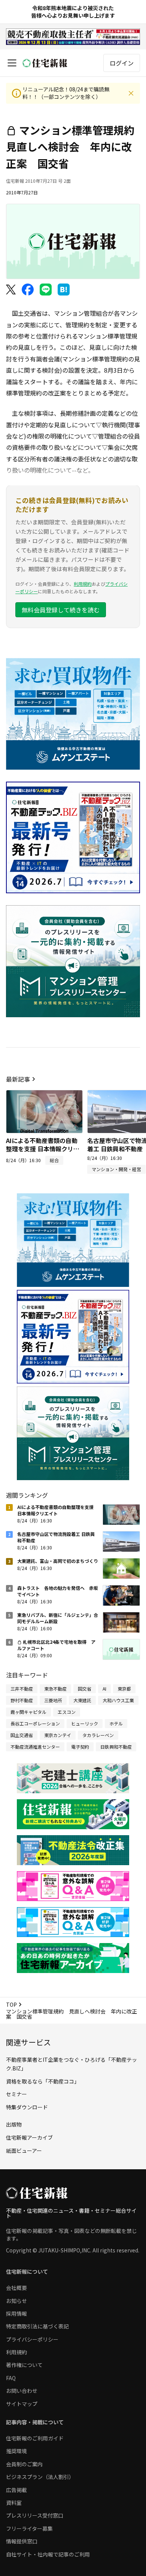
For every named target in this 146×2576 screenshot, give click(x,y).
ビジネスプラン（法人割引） (40, 2477)
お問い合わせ (22, 2391)
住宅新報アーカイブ (29, 2137)
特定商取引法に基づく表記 (37, 2326)
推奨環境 (16, 2451)
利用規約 (83, 584)
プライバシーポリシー (32, 2339)
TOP (11, 2004)
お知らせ (16, 2301)
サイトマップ (22, 2404)
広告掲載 (16, 2490)
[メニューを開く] (12, 63)
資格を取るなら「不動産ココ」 (43, 2081)
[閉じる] (131, 93)
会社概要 (16, 2288)
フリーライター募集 (29, 2528)
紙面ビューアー (24, 2151)
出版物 (14, 2124)
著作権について (24, 2365)
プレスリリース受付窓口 (35, 2515)
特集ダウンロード (27, 2107)
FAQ (11, 2378)
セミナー (16, 2094)
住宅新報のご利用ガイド (35, 2438)
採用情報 (16, 2313)
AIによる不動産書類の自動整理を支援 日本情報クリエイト (43, 1149)
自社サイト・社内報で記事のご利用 (48, 2554)
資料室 (14, 2503)
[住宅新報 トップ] (45, 63)
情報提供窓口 (22, 2541)
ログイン (122, 63)
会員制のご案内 (24, 2464)
